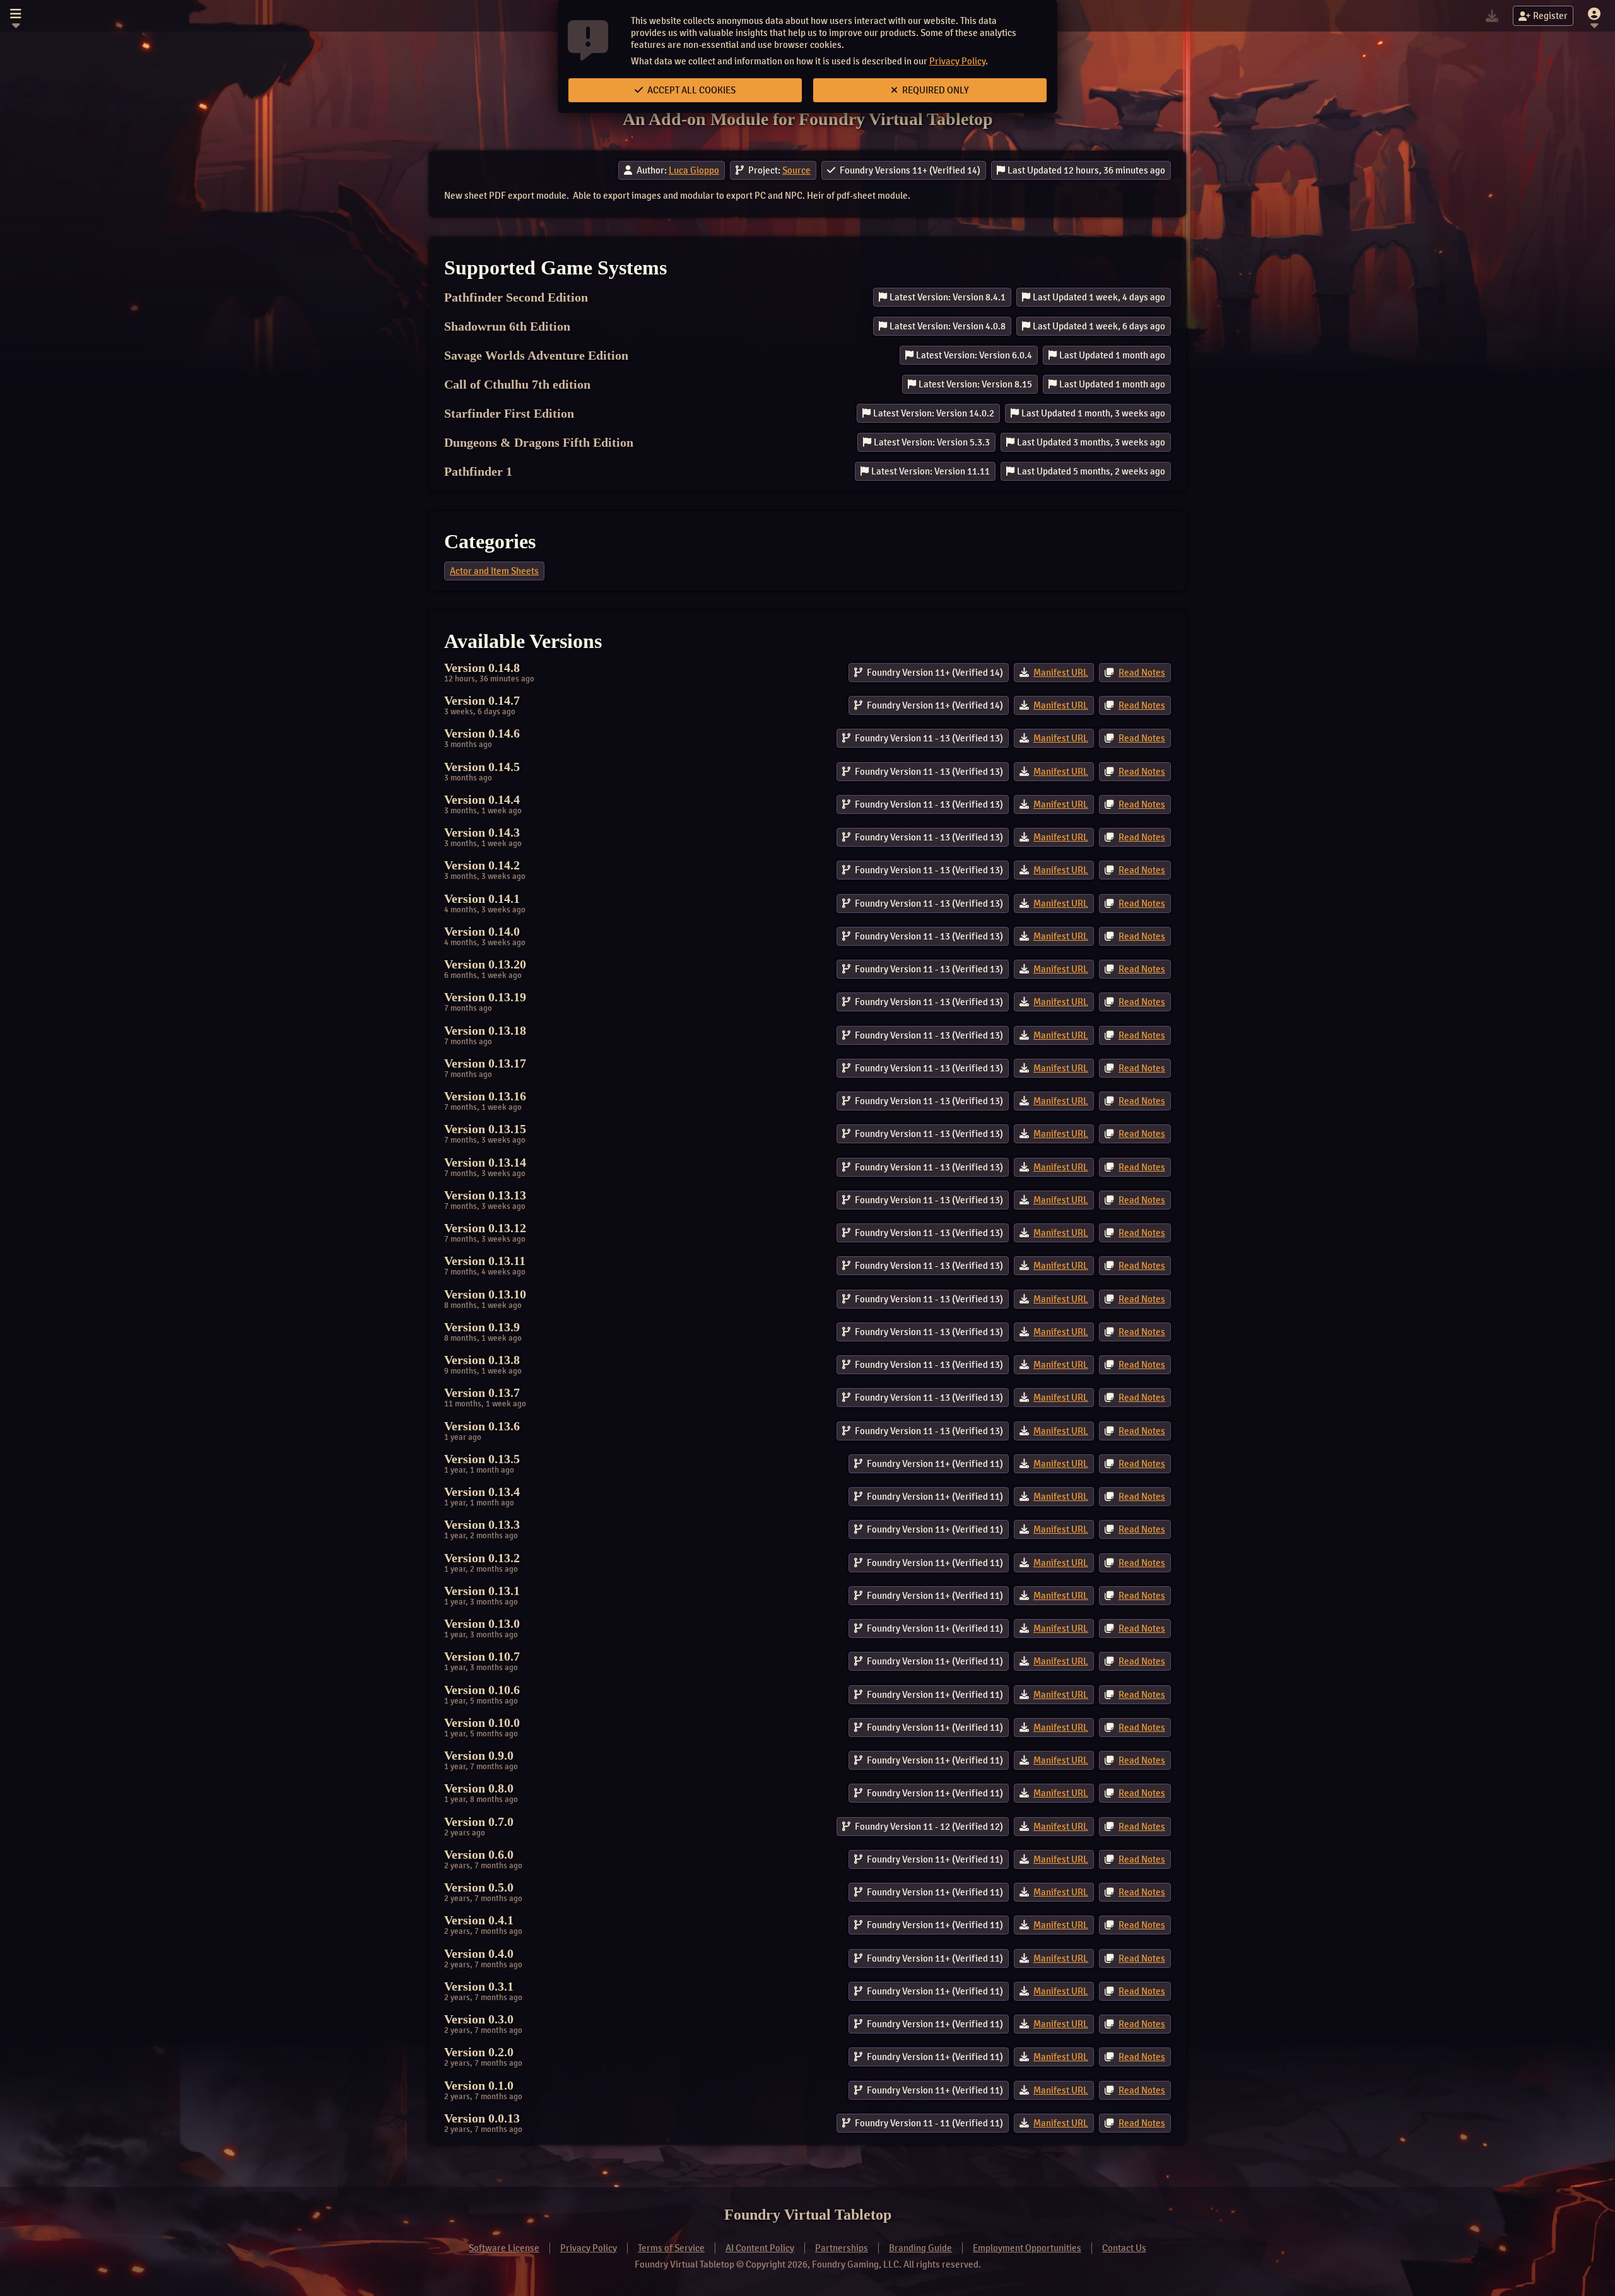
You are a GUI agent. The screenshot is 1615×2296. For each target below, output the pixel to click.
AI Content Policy (760, 2248)
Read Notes (1142, 673)
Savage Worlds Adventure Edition (536, 355)
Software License (504, 2248)
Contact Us (1124, 2248)
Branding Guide (920, 2248)
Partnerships (842, 2248)
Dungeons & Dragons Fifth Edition (539, 442)
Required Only (935, 90)
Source (796, 170)
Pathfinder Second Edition (516, 297)
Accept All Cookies (690, 90)
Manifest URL (1061, 673)
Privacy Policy (957, 61)
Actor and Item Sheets (494, 571)
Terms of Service (671, 2248)
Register (1550, 16)
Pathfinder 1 (478, 471)
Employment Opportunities (1027, 2248)
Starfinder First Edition (509, 413)
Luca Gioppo (694, 170)
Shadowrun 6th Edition (507, 326)
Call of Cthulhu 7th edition (517, 384)
